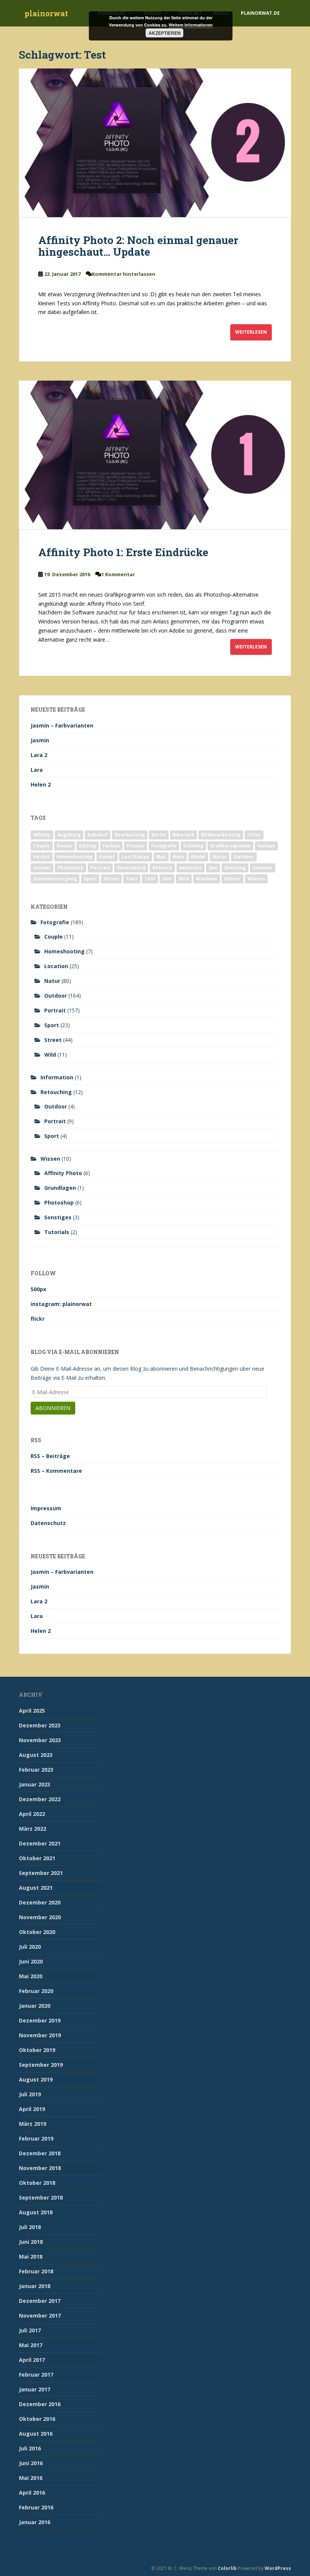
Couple (42, 846)
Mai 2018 (31, 2257)
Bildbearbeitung (221, 835)
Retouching (56, 1092)
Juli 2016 (30, 2448)
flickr (38, 1319)
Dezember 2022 (40, 1799)
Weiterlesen (251, 332)
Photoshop (71, 868)
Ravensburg (131, 868)
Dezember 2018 (40, 2153)
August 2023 (36, 1755)
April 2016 (32, 2493)
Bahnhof (98, 835)
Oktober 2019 (37, 2050)
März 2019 (33, 2124)
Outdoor (244, 857)
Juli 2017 (30, 2330)
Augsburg (69, 835)
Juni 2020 (31, 1961)
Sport (90, 879)
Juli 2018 (30, 2227)
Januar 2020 (35, 2006)
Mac (161, 857)
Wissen (256, 879)
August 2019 (36, 2079)
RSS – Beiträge (50, 1456)
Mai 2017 (31, 2345)
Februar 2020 (36, 1991)
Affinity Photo (63, 1173)
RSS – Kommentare (56, 1471)
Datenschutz (48, 1523)
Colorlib (227, 2568)
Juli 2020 (30, 1947)
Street (111, 879)
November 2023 (40, 1740)
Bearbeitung (130, 835)
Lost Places (136, 857)
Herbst (42, 857)
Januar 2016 (35, 2522)
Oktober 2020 (37, 1932)
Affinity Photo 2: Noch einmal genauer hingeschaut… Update (138, 246)
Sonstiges (58, 1217)
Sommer (263, 868)
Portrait (100, 868)
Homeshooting (74, 857)
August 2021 (36, 1888)
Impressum (46, 1508)
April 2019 (32, 2109)
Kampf (107, 857)
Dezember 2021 (40, 1843)
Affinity (42, 835)
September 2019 (41, 2065)
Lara (37, 770)
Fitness (136, 846)
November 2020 (40, 1917)
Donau (64, 846)
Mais (178, 857)
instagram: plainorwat (61, 1304)
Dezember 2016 (40, 2404)
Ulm (167, 879)
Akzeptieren (165, 33)
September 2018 (41, 2197)
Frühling (193, 846)
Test (150, 879)
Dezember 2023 (40, 1725)
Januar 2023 (35, 1784)
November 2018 (40, 2168)
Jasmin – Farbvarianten (62, 725)
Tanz (132, 879)
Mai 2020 (31, 1976)
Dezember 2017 (40, 2301)
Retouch (162, 868)
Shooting (235, 868)
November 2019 (40, 2035)
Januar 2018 (35, 2286)
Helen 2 (41, 784)
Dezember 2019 (40, 2020)
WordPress (278, 2568)
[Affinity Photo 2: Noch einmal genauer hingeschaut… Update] (155, 143)
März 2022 (33, 1829)
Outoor (42, 868)
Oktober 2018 (37, 2183)
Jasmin (40, 740)
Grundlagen (60, 1188)
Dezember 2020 (40, 1902)
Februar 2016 (36, 2507)
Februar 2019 (36, 2138)
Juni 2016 (31, 2463)
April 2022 (32, 1814)
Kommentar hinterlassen (124, 274)
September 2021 (41, 1873)
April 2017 (32, 2360)
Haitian (266, 846)
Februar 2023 (36, 1770)
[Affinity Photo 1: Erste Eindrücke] (155, 455)
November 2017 (40, 2316)
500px (38, 1289)
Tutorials (57, 1232)
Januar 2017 (35, 2389)
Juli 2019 (30, 2094)
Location (56, 966)
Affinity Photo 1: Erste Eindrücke (123, 552)
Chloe (254, 835)
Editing (88, 846)
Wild (184, 879)
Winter (232, 879)
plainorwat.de (260, 13)
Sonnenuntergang (55, 879)
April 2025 (32, 1711)
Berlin (159, 835)
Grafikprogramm (230, 846)
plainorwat (46, 13)
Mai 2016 (31, 2478)
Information (57, 1077)
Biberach (184, 835)
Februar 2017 (36, 2375)
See (213, 868)
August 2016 (36, 2434)
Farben (111, 846)
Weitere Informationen (191, 25)
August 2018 (36, 2212)
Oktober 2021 (37, 1858)
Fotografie (164, 846)
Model (198, 857)
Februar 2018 (36, 2271)
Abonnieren (53, 1408)
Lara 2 (39, 755)
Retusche (191, 868)
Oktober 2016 (37, 2419)
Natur (220, 857)
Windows (207, 879)
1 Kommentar (118, 574)
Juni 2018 (31, 2242)
